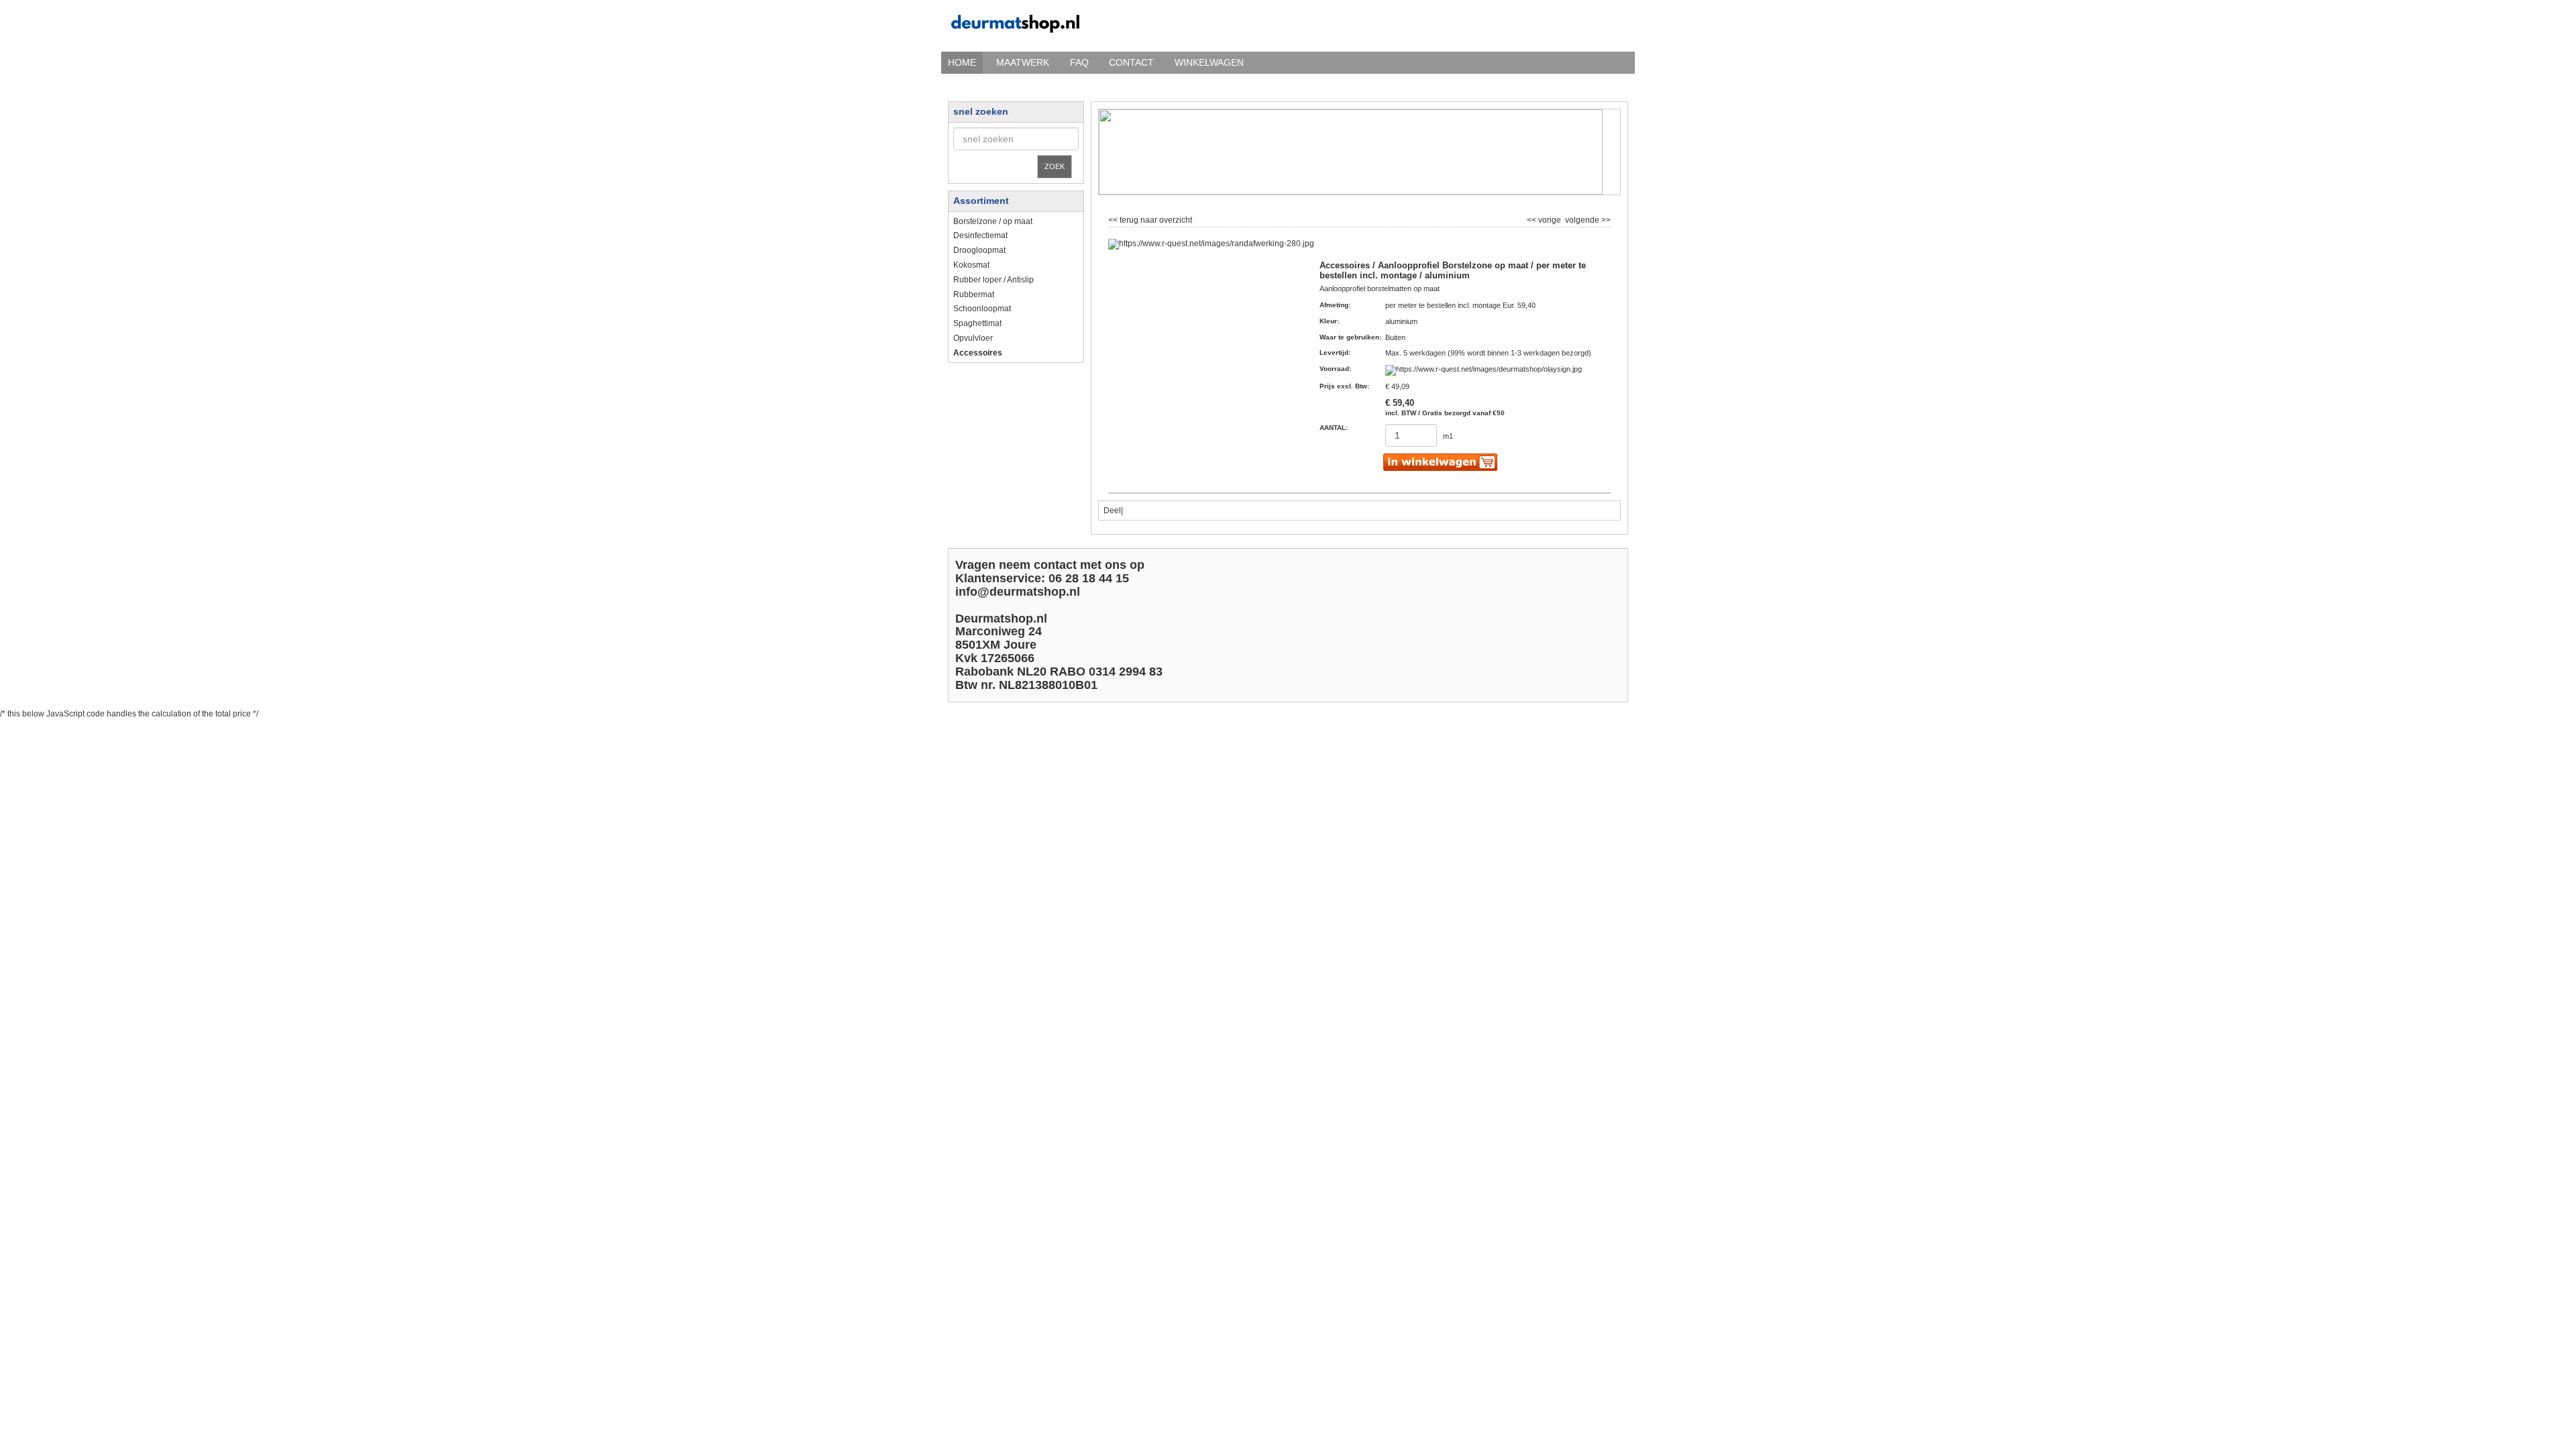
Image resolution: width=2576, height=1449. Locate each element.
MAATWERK (1023, 62)
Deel (1112, 511)
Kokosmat (971, 265)
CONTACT (1131, 62)
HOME (962, 62)
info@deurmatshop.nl (1018, 592)
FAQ (1079, 62)
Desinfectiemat (980, 235)
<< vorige (1545, 219)
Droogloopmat (979, 250)
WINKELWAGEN (1209, 62)
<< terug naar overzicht (1150, 219)
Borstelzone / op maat (993, 221)
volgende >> (1587, 219)
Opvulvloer (973, 338)
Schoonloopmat (982, 309)
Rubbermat (974, 294)
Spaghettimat (977, 323)
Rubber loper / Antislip (994, 280)
